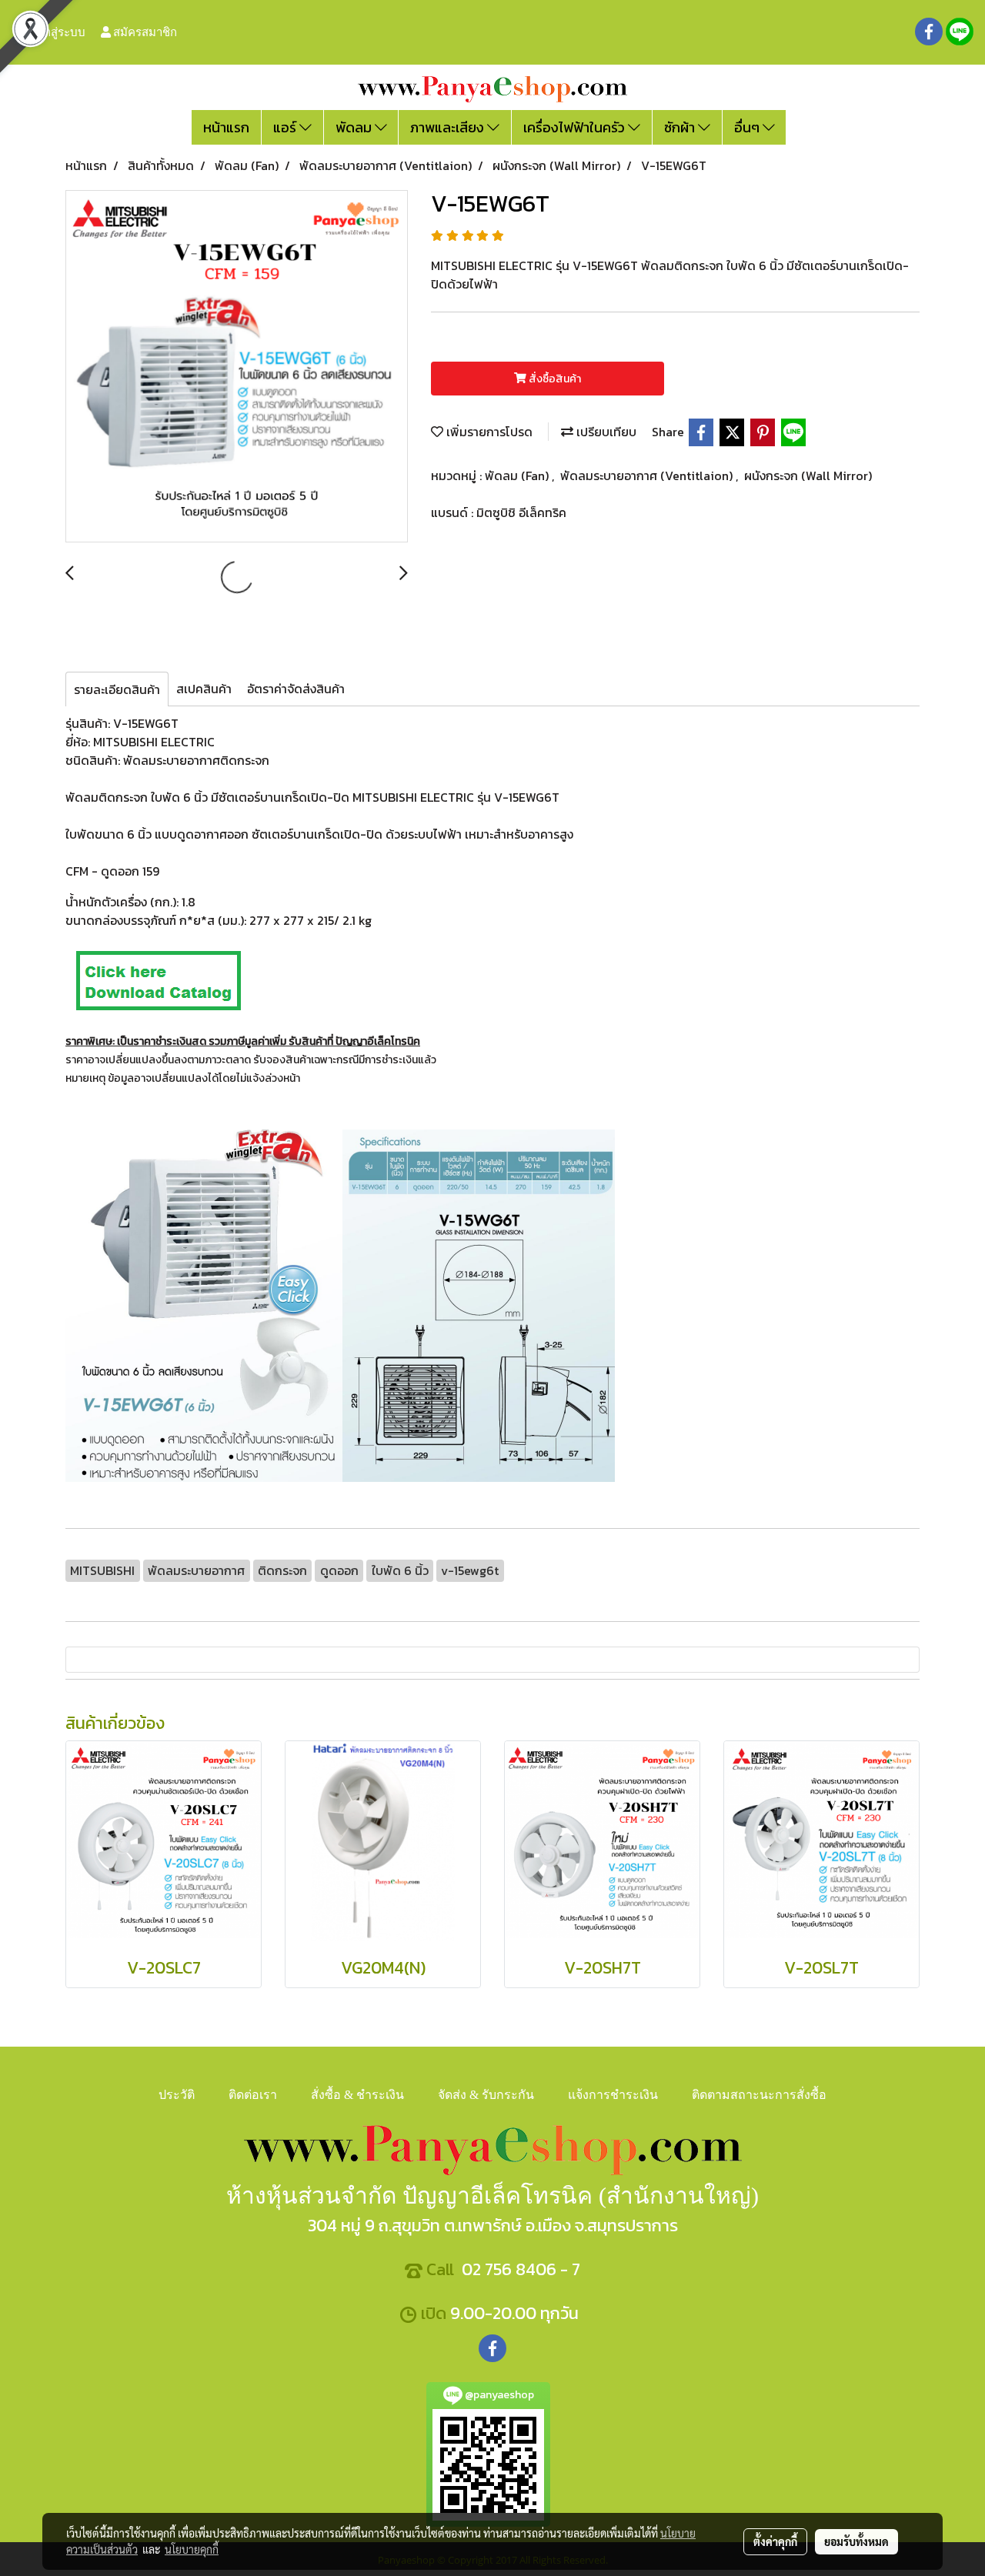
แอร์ (286, 127)
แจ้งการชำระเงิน (613, 2095)
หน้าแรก (226, 127)
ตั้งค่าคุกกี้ (775, 2541)
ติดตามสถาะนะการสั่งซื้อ (759, 2095)
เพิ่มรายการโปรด (488, 432)
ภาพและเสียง (449, 127)
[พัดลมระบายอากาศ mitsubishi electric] (158, 979)
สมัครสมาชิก (144, 32)
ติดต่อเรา (253, 2095)
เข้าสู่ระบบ (58, 32)
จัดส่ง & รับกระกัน (486, 2095)
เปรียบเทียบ (605, 432)
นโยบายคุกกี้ (192, 2549)
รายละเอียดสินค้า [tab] (117, 689)
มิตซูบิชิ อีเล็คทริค (521, 512)
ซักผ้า (681, 127)
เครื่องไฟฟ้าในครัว (576, 127)
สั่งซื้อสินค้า (554, 379)
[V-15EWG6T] (237, 367)
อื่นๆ (748, 127)
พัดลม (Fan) (518, 475)
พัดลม (355, 127)
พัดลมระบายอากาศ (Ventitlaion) (648, 475)
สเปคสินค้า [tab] (204, 689)
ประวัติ (177, 2095)
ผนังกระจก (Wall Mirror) (808, 475)
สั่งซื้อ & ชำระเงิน (357, 2095)
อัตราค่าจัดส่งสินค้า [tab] (296, 689)
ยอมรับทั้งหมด (856, 2541)
